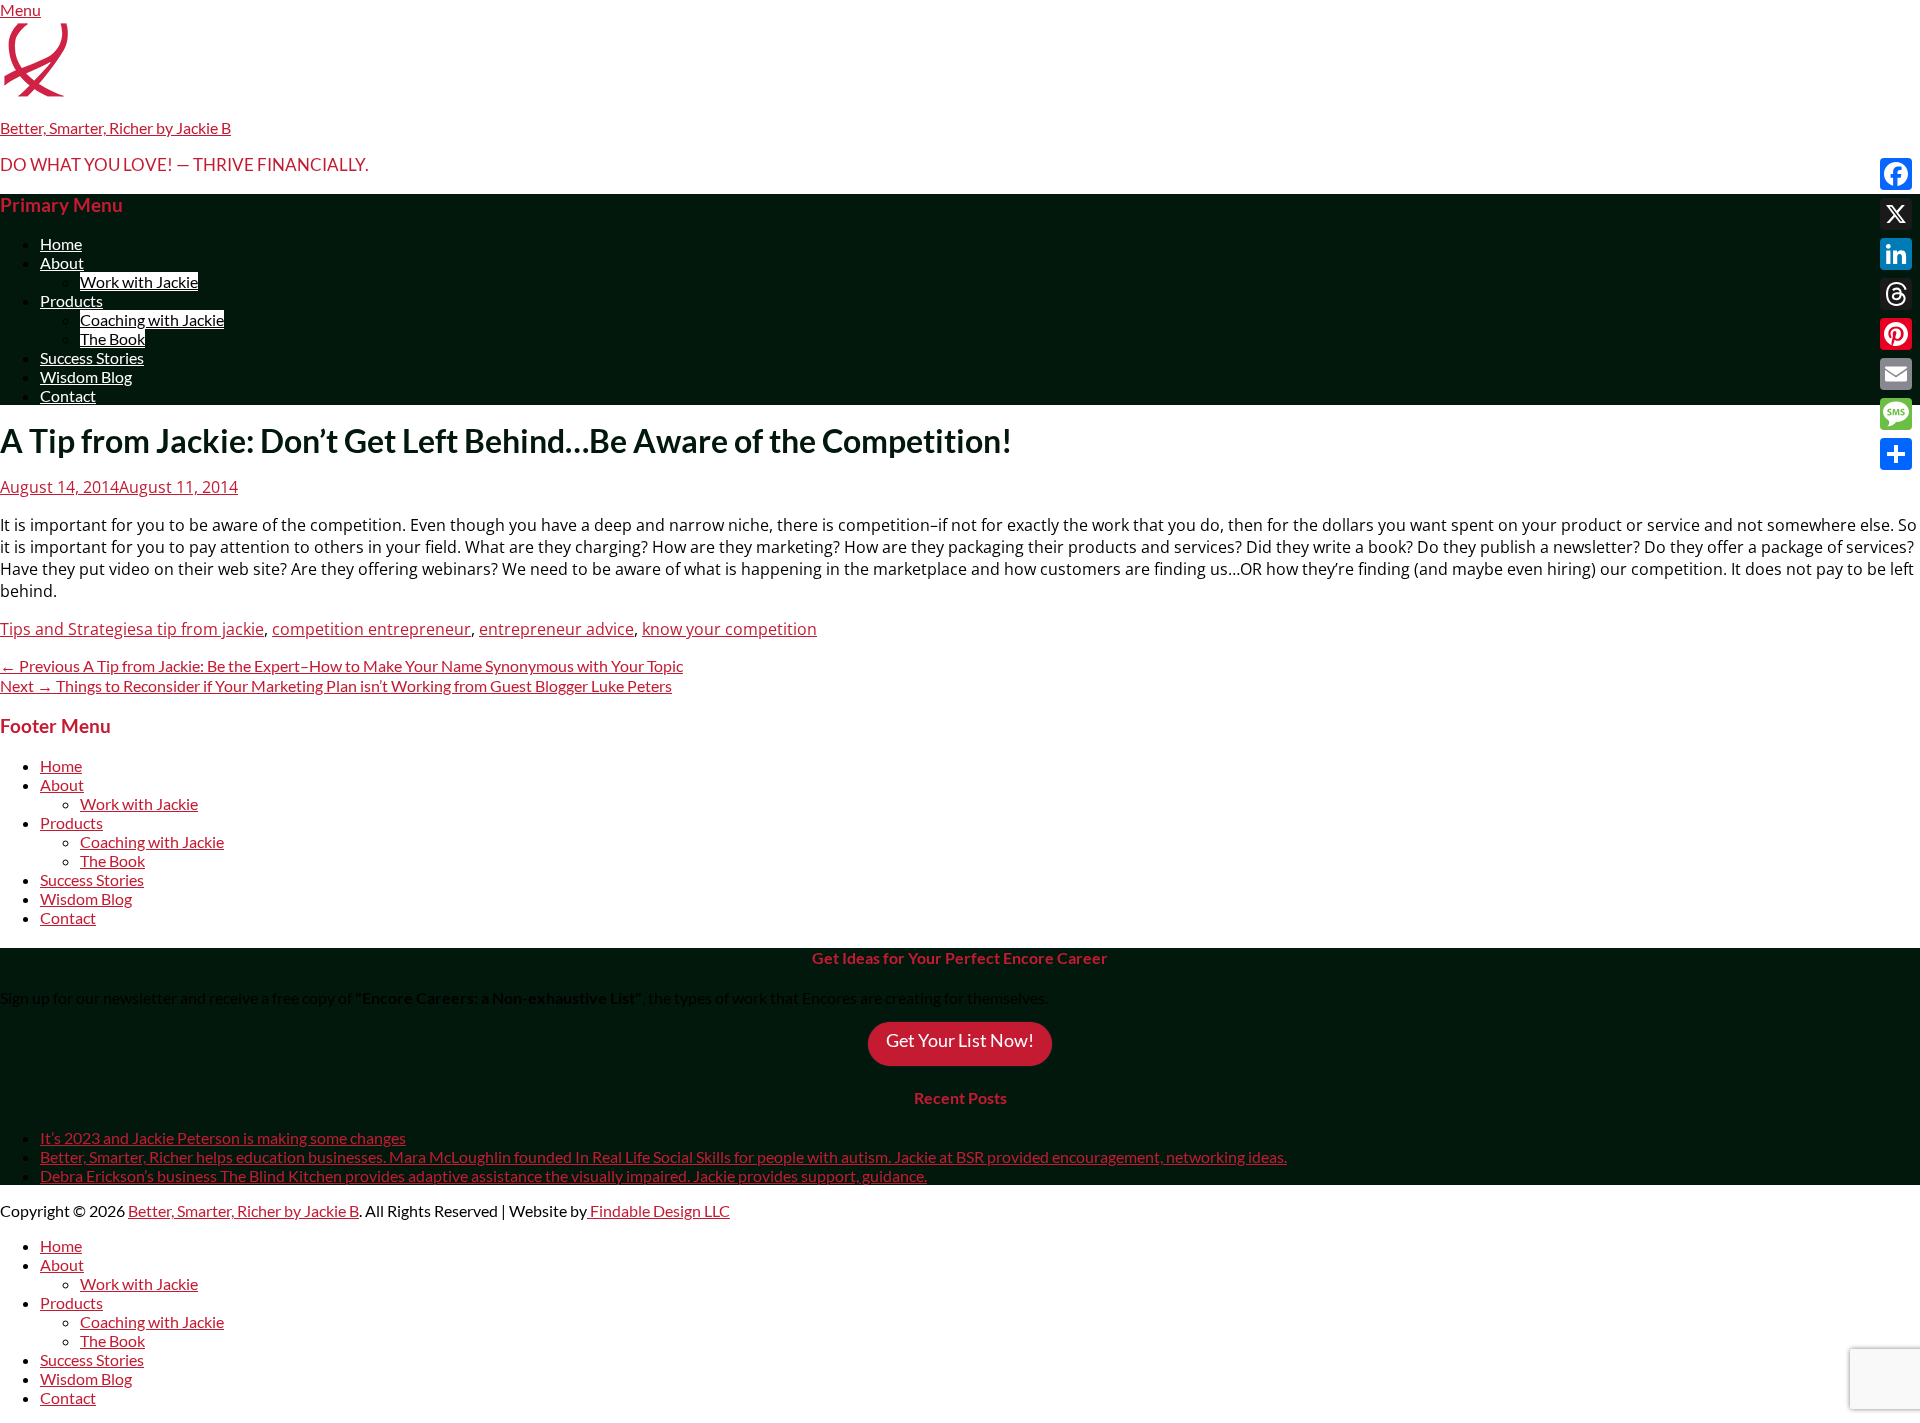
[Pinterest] (1896, 334)
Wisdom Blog (86, 376)
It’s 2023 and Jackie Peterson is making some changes (223, 1137)
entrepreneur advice (556, 629)
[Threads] (1896, 294)
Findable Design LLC (658, 1210)
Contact (68, 395)
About (62, 262)
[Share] (1896, 454)
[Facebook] (1896, 174)
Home (61, 243)
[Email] (1896, 374)
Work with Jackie (139, 281)
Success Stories (92, 357)
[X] (1896, 214)
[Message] (1896, 414)
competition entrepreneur (371, 629)
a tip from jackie (204, 629)
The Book (112, 338)
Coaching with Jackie (152, 319)
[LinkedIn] (1896, 254)
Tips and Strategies (72, 629)
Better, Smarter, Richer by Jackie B (115, 127)
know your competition (729, 629)
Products (71, 300)
